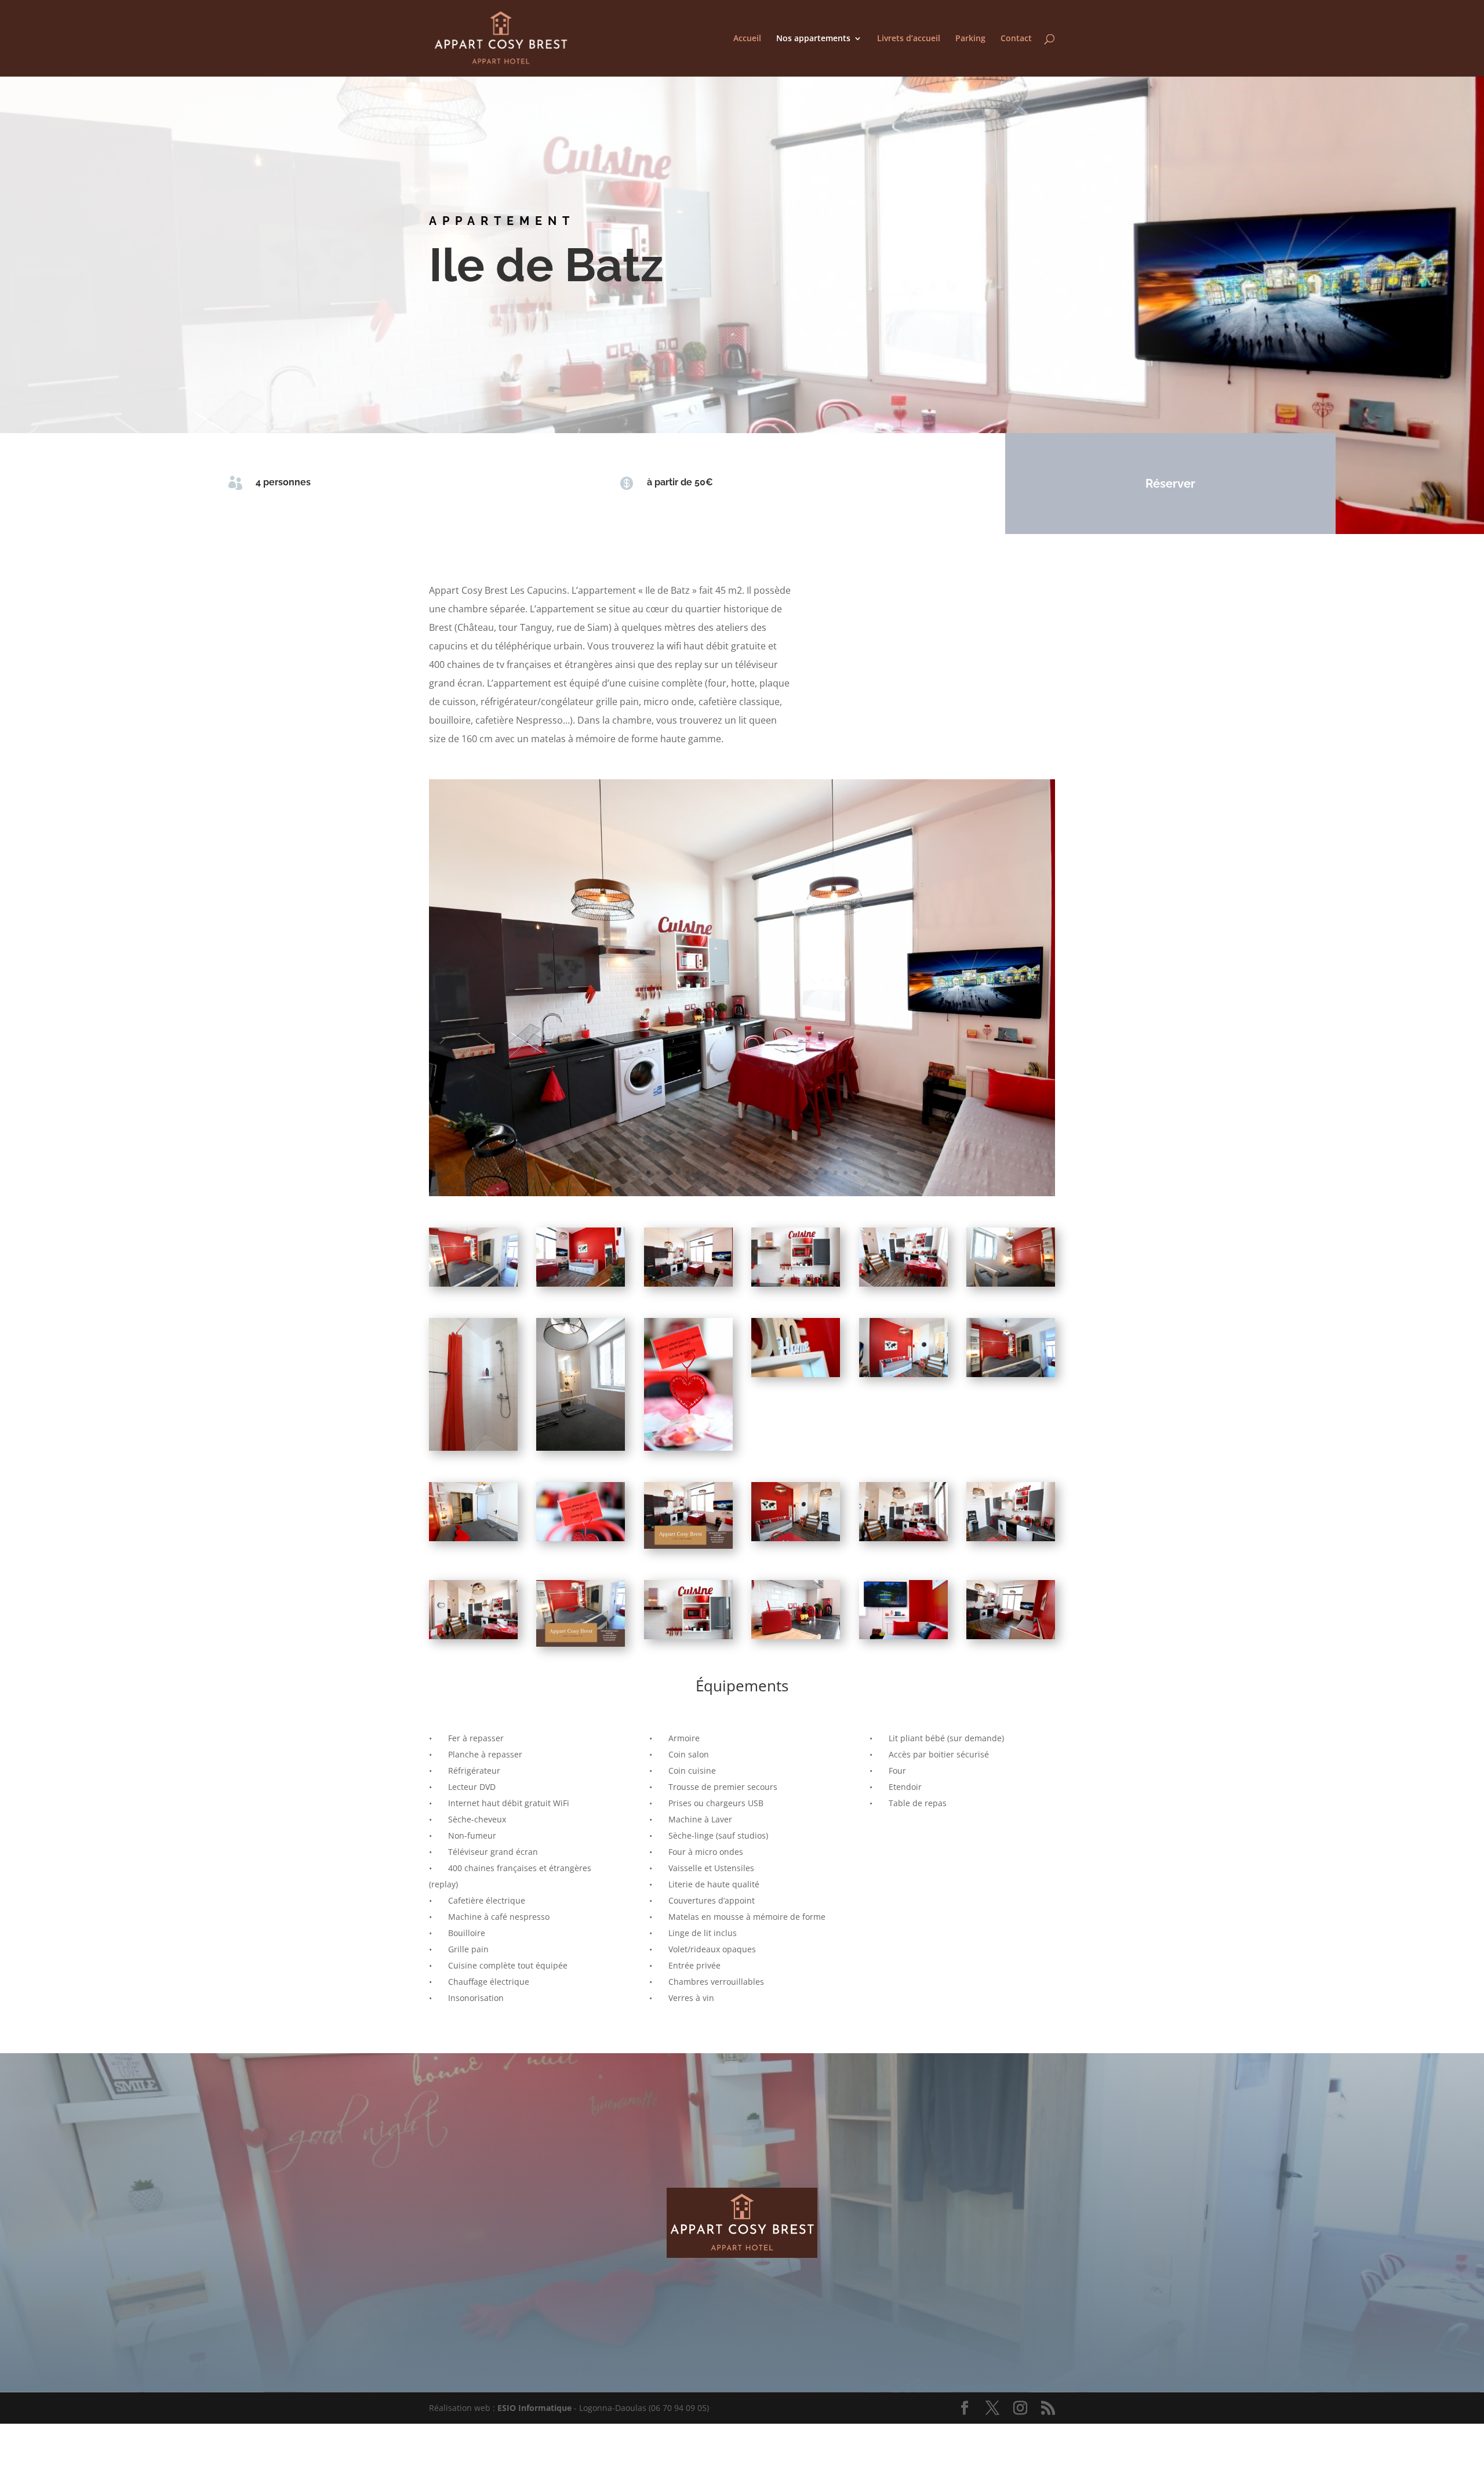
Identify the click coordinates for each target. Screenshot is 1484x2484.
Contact (1016, 39)
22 (836, 1173)
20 (816, 1173)
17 (786, 1173)
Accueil (747, 39)
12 (737, 1173)
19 (806, 1173)
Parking (970, 39)
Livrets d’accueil (909, 39)
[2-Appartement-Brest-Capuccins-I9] (742, 1194)
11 (727, 1173)
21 (826, 1173)
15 (767, 1173)
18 (796, 1173)
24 (855, 1173)
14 (757, 1173)
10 (717, 1173)
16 (776, 1173)
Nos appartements (813, 39)
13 (747, 1173)
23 (845, 1173)
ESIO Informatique (534, 2408)
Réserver (1170, 484)
